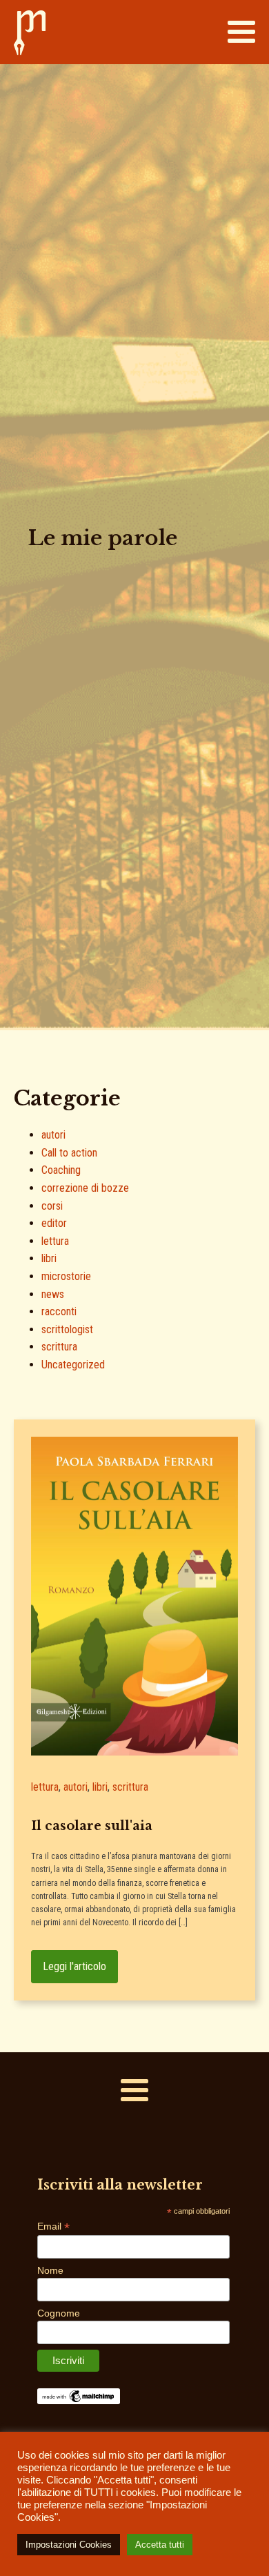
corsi (52, 1206)
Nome (50, 2270)
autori (53, 1135)
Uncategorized (73, 1365)
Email (53, 2226)
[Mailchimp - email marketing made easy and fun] (79, 2401)
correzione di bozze (85, 1188)
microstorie (66, 1276)
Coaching (61, 1170)
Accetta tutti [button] (160, 2545)
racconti (59, 1311)
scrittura (59, 1347)
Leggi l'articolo (74, 1966)
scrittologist (67, 1329)
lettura (55, 1241)
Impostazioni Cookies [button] (69, 2545)
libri (49, 1258)
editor (54, 1223)
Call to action (69, 1153)
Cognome (59, 2313)
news (53, 1294)
